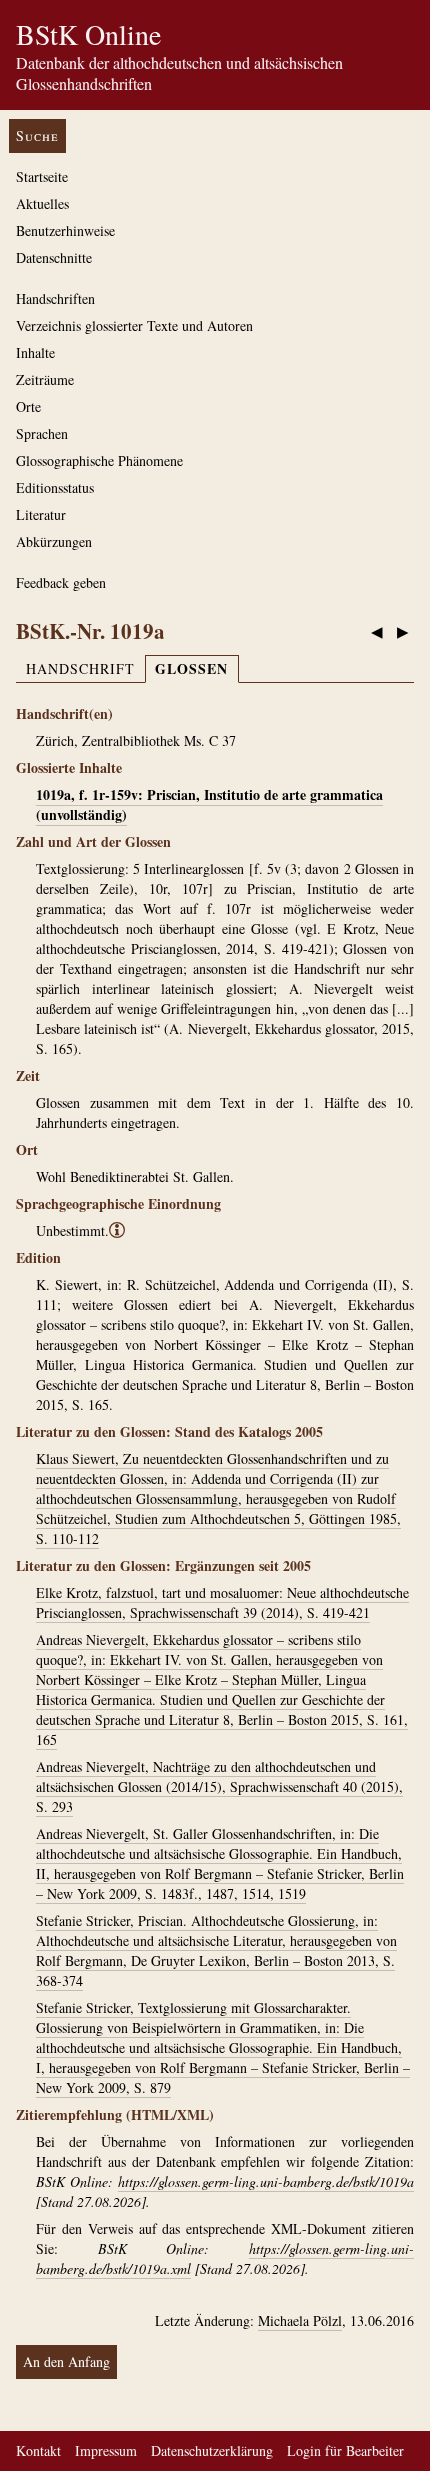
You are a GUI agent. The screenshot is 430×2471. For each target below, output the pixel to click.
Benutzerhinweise (65, 230)
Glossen (191, 668)
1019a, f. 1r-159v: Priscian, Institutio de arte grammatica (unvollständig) (209, 804)
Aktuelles (42, 203)
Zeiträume (45, 379)
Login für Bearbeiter (345, 2450)
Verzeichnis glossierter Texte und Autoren (134, 325)
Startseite (42, 176)
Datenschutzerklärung (212, 2450)
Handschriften (55, 298)
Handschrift (80, 668)
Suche (37, 135)
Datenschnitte (54, 257)
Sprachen (42, 433)
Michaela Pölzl (300, 2320)
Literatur (41, 514)
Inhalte (35, 352)
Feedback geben (61, 582)
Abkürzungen (54, 541)
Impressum (106, 2450)
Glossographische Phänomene (99, 460)
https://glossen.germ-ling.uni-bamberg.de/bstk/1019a (266, 2181)
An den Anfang (66, 2361)
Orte (28, 406)
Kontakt (38, 2450)
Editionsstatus (55, 487)
